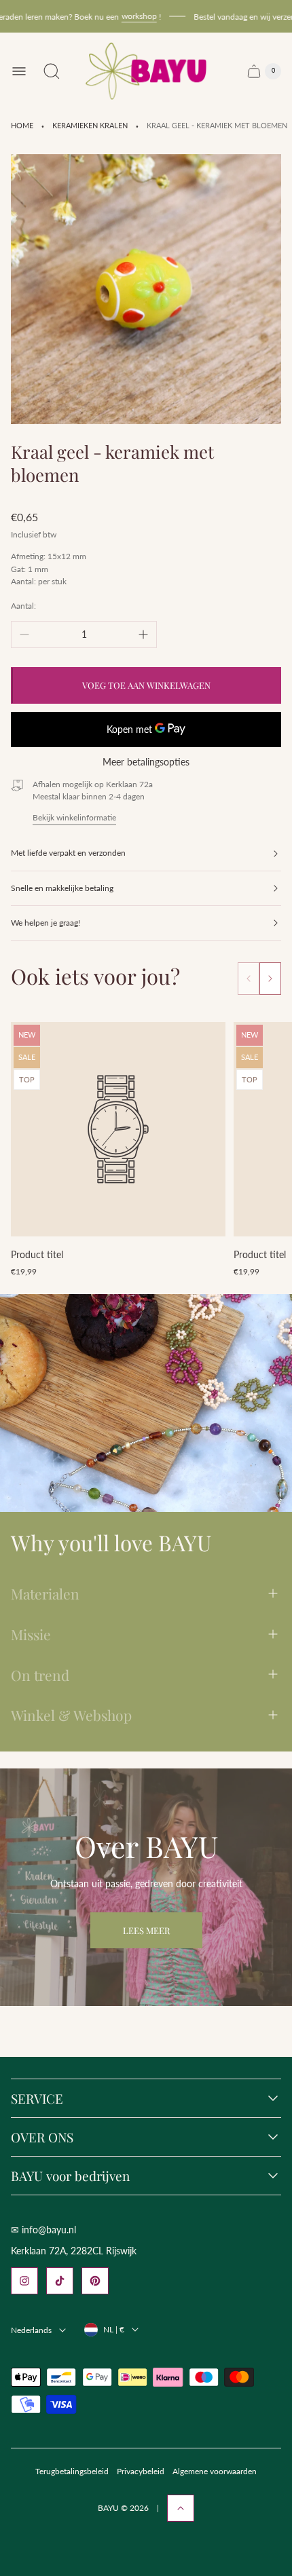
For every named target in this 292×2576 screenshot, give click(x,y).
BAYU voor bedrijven (70, 2176)
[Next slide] (270, 979)
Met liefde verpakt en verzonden (68, 853)
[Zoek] (52, 71)
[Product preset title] (118, 1129)
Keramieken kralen (90, 126)
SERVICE (37, 2098)
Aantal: (23, 606)
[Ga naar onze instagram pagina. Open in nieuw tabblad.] (24, 2281)
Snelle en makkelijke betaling (62, 888)
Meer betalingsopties (146, 762)
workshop (127, 16)
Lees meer (146, 1930)
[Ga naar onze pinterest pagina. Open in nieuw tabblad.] (95, 2281)
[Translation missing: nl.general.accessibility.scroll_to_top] (181, 2508)
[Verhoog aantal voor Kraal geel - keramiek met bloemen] (143, 634)
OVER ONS (42, 2137)
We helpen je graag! (45, 923)
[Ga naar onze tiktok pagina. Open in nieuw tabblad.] (60, 2281)
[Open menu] (19, 71)
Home (22, 126)
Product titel (37, 1254)
